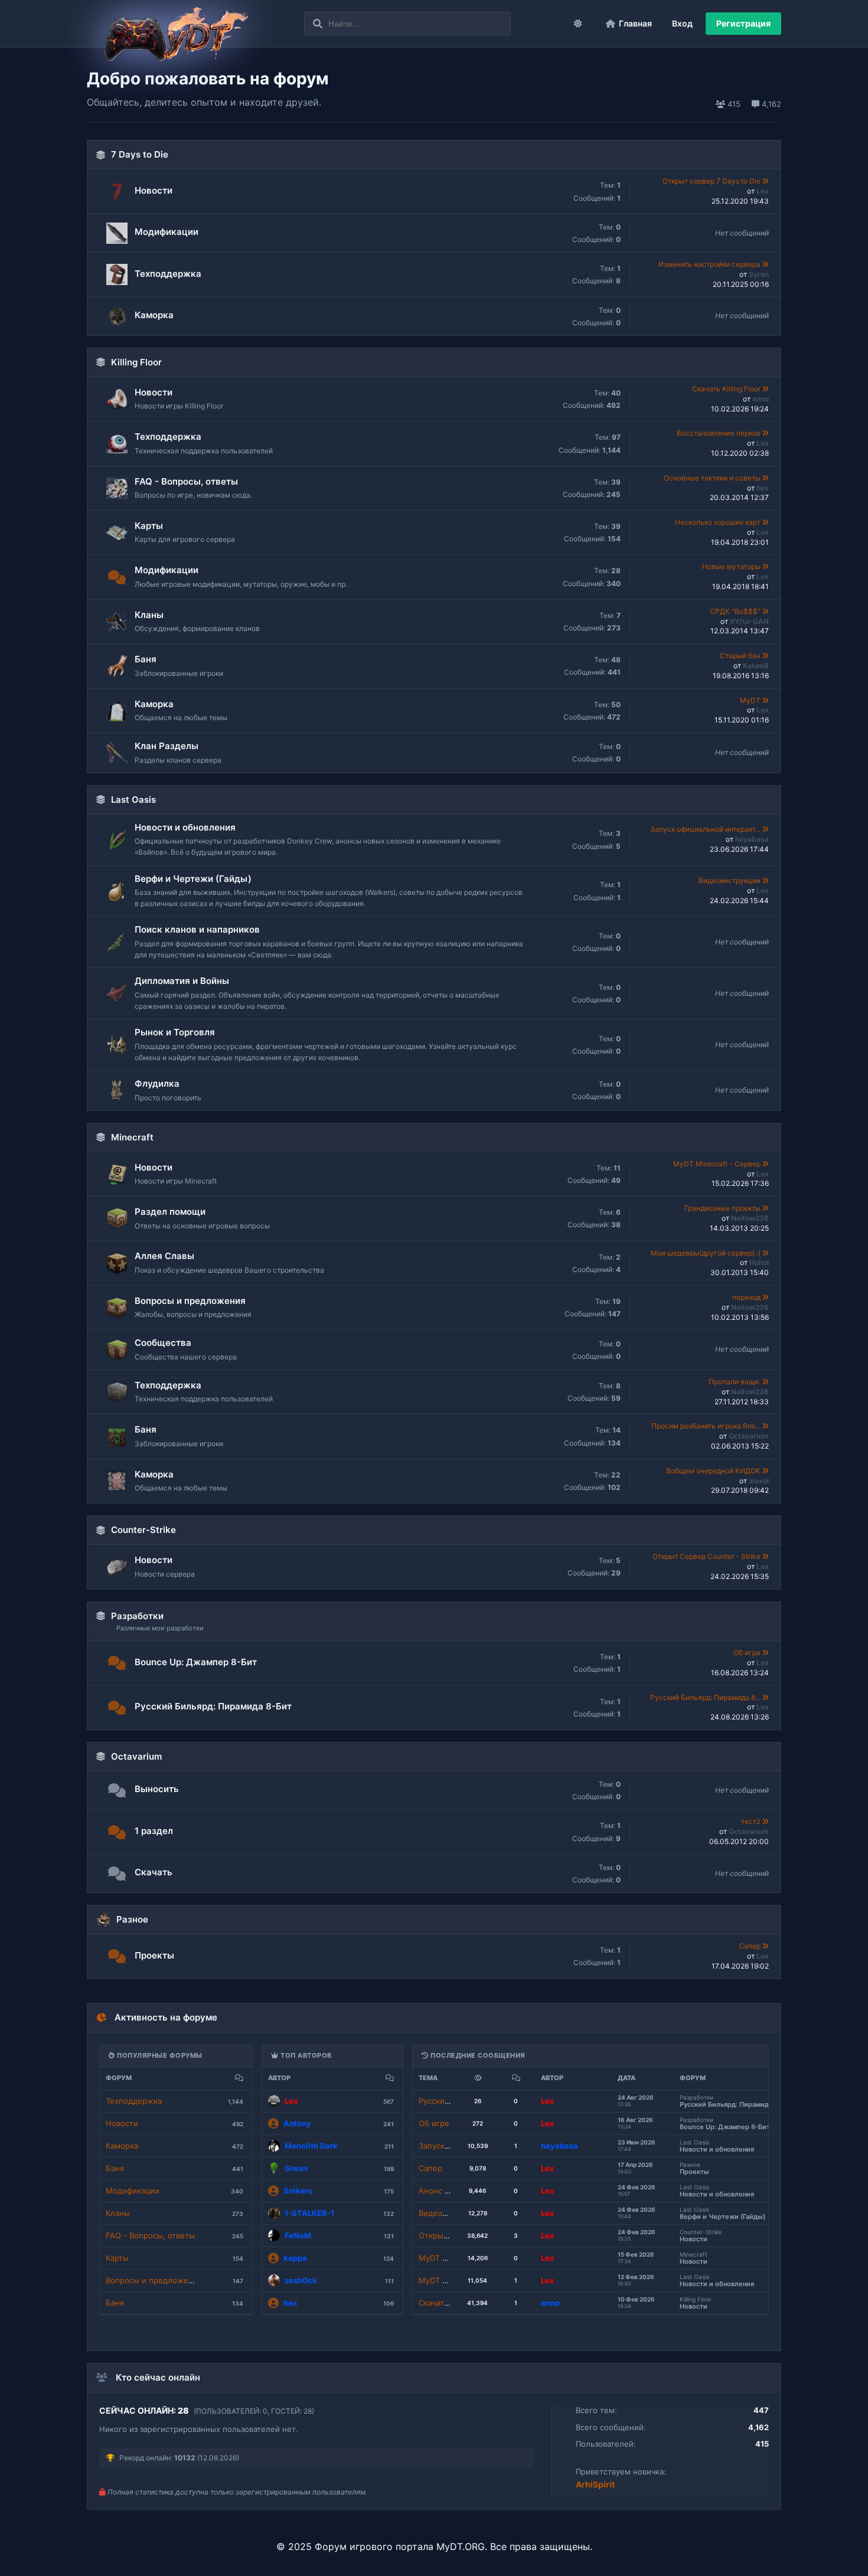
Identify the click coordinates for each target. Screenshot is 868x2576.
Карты (149, 526)
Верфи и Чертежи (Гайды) (193, 879)
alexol (759, 1481)
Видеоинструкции (730, 880)
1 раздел (154, 1831)
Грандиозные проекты (723, 1208)
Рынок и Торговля (175, 1032)
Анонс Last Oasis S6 (456, 2191)
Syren (759, 274)
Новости (154, 190)
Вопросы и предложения (190, 1301)
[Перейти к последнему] (766, 181)
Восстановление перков (719, 433)
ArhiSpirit (595, 2484)
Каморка (154, 315)
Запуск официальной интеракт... (706, 829)
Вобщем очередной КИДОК (714, 1471)
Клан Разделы (167, 746)
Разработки (137, 1616)
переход (747, 1297)
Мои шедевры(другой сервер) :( (707, 1253)
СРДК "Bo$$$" (736, 611)
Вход (682, 23)
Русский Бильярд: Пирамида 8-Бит (213, 1706)
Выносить (157, 1789)
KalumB (756, 666)
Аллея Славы (164, 1256)
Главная (635, 23)
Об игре (748, 1653)
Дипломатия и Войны (182, 981)
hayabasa (752, 839)
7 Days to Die (140, 154)
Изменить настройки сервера (710, 264)
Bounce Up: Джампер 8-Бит (196, 1662)
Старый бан (741, 656)
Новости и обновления (185, 827)
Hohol (759, 1262)
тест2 (752, 1821)
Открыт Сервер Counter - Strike (707, 1556)
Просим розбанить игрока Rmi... (707, 1426)
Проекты (154, 1955)
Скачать (154, 1872)
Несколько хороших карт (719, 522)
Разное (132, 1919)
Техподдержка (168, 274)
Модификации (167, 232)
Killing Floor (136, 362)
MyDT (751, 700)
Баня (146, 659)
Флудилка (157, 1083)
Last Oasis (133, 800)
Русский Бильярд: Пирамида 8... (706, 1697)
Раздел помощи (170, 1212)
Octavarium (749, 1436)
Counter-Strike (143, 1530)
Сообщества (163, 1343)
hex (763, 488)
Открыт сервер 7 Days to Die (712, 181)
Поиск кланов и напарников (197, 929)
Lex (763, 191)
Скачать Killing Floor (727, 389)
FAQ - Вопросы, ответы (186, 481)
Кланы (149, 615)
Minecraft (132, 1137)
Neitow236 (750, 1218)
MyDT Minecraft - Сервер (718, 1164)
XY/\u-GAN (749, 621)
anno (761, 399)
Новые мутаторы (732, 566)
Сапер (750, 1946)
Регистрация (743, 23)
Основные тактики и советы (713, 478)
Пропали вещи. (735, 1382)
